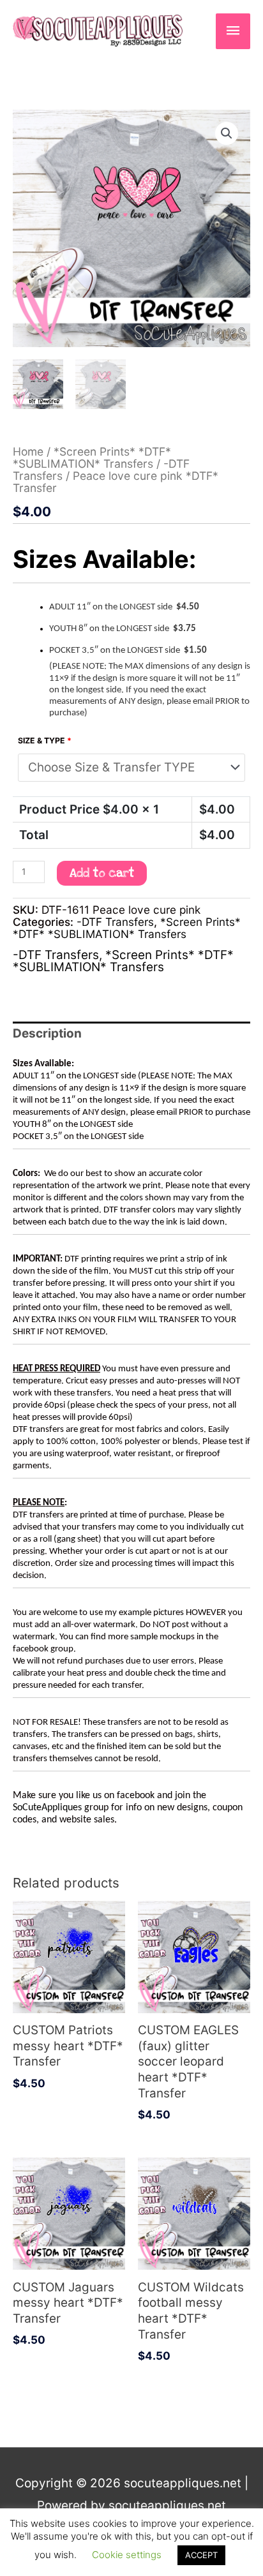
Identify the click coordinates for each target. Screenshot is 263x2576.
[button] (227, 133)
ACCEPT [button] (201, 2555)
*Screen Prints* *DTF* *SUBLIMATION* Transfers (92, 458)
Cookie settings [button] (127, 2555)
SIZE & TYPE (45, 741)
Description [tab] (47, 1033)
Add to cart (102, 873)
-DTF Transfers (115, 922)
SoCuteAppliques (47, 1808)
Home (28, 451)
